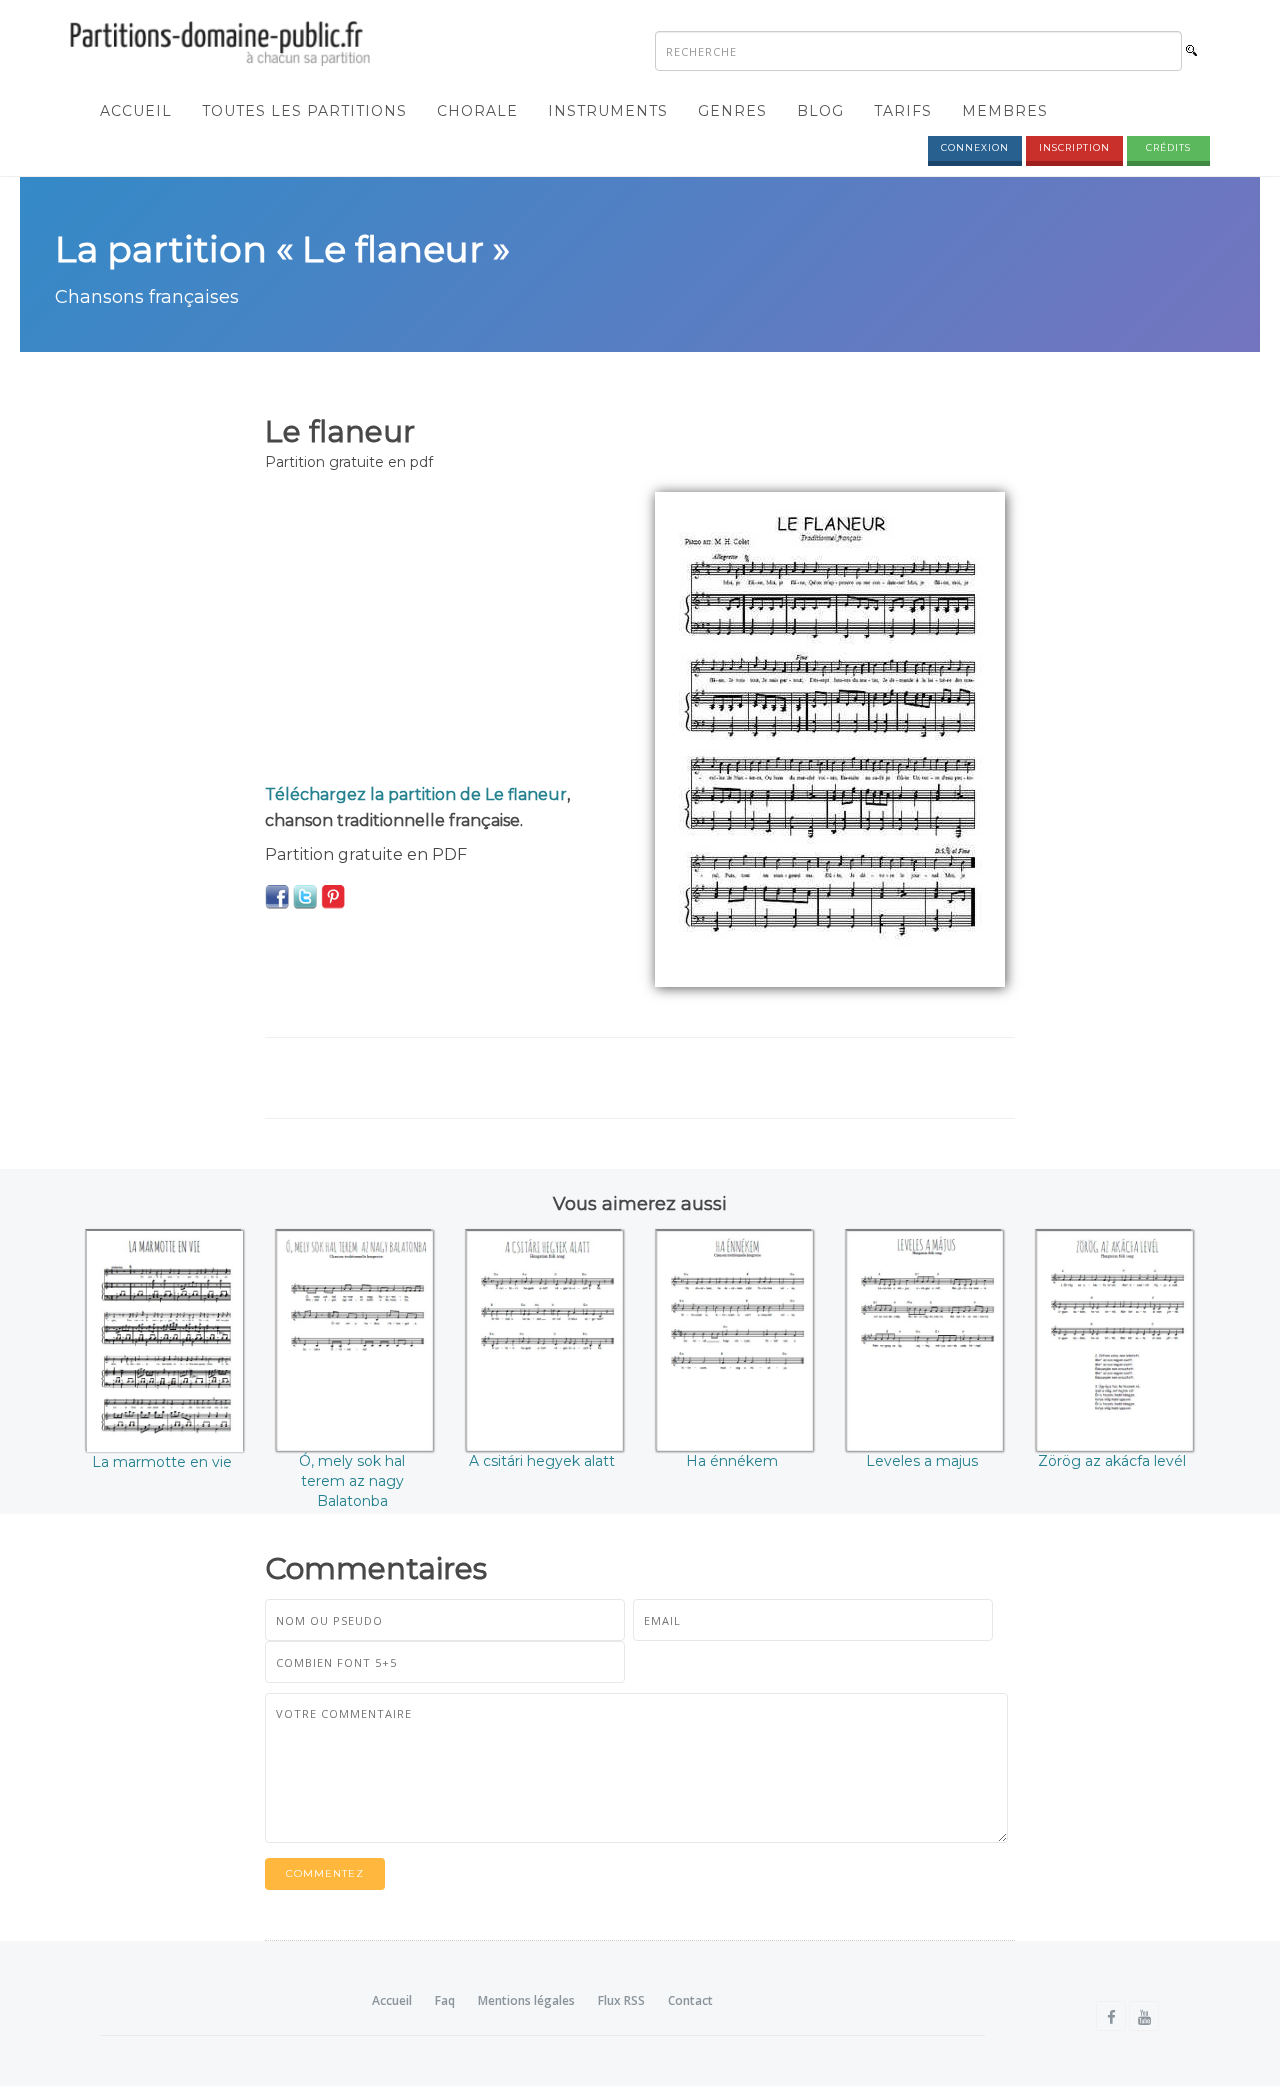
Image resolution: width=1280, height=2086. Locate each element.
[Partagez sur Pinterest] (333, 896)
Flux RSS (621, 2000)
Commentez (325, 1873)
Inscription (1074, 147)
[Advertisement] (445, 632)
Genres (732, 111)
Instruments (608, 111)
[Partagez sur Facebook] (277, 896)
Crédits (1168, 147)
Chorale (477, 111)
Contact (690, 2000)
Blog (820, 111)
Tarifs (903, 111)
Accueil (136, 111)
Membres (1005, 111)
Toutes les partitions (304, 111)
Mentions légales (526, 2000)
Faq (445, 2000)
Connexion (975, 147)
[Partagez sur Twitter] (305, 896)
